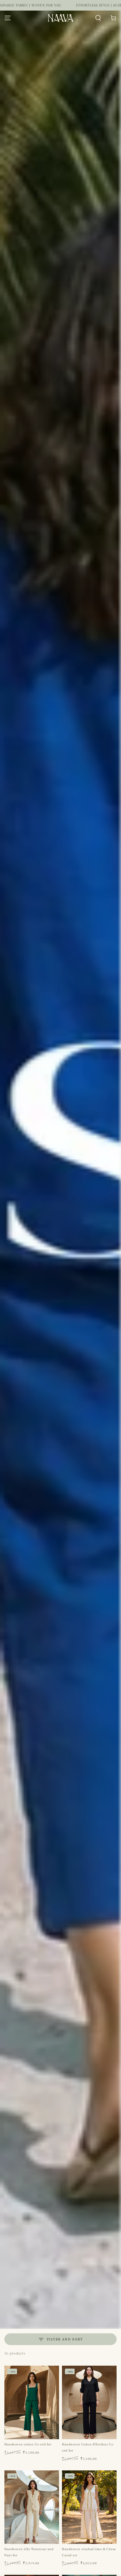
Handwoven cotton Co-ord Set (28, 2444)
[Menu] (8, 18)
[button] (98, 18)
